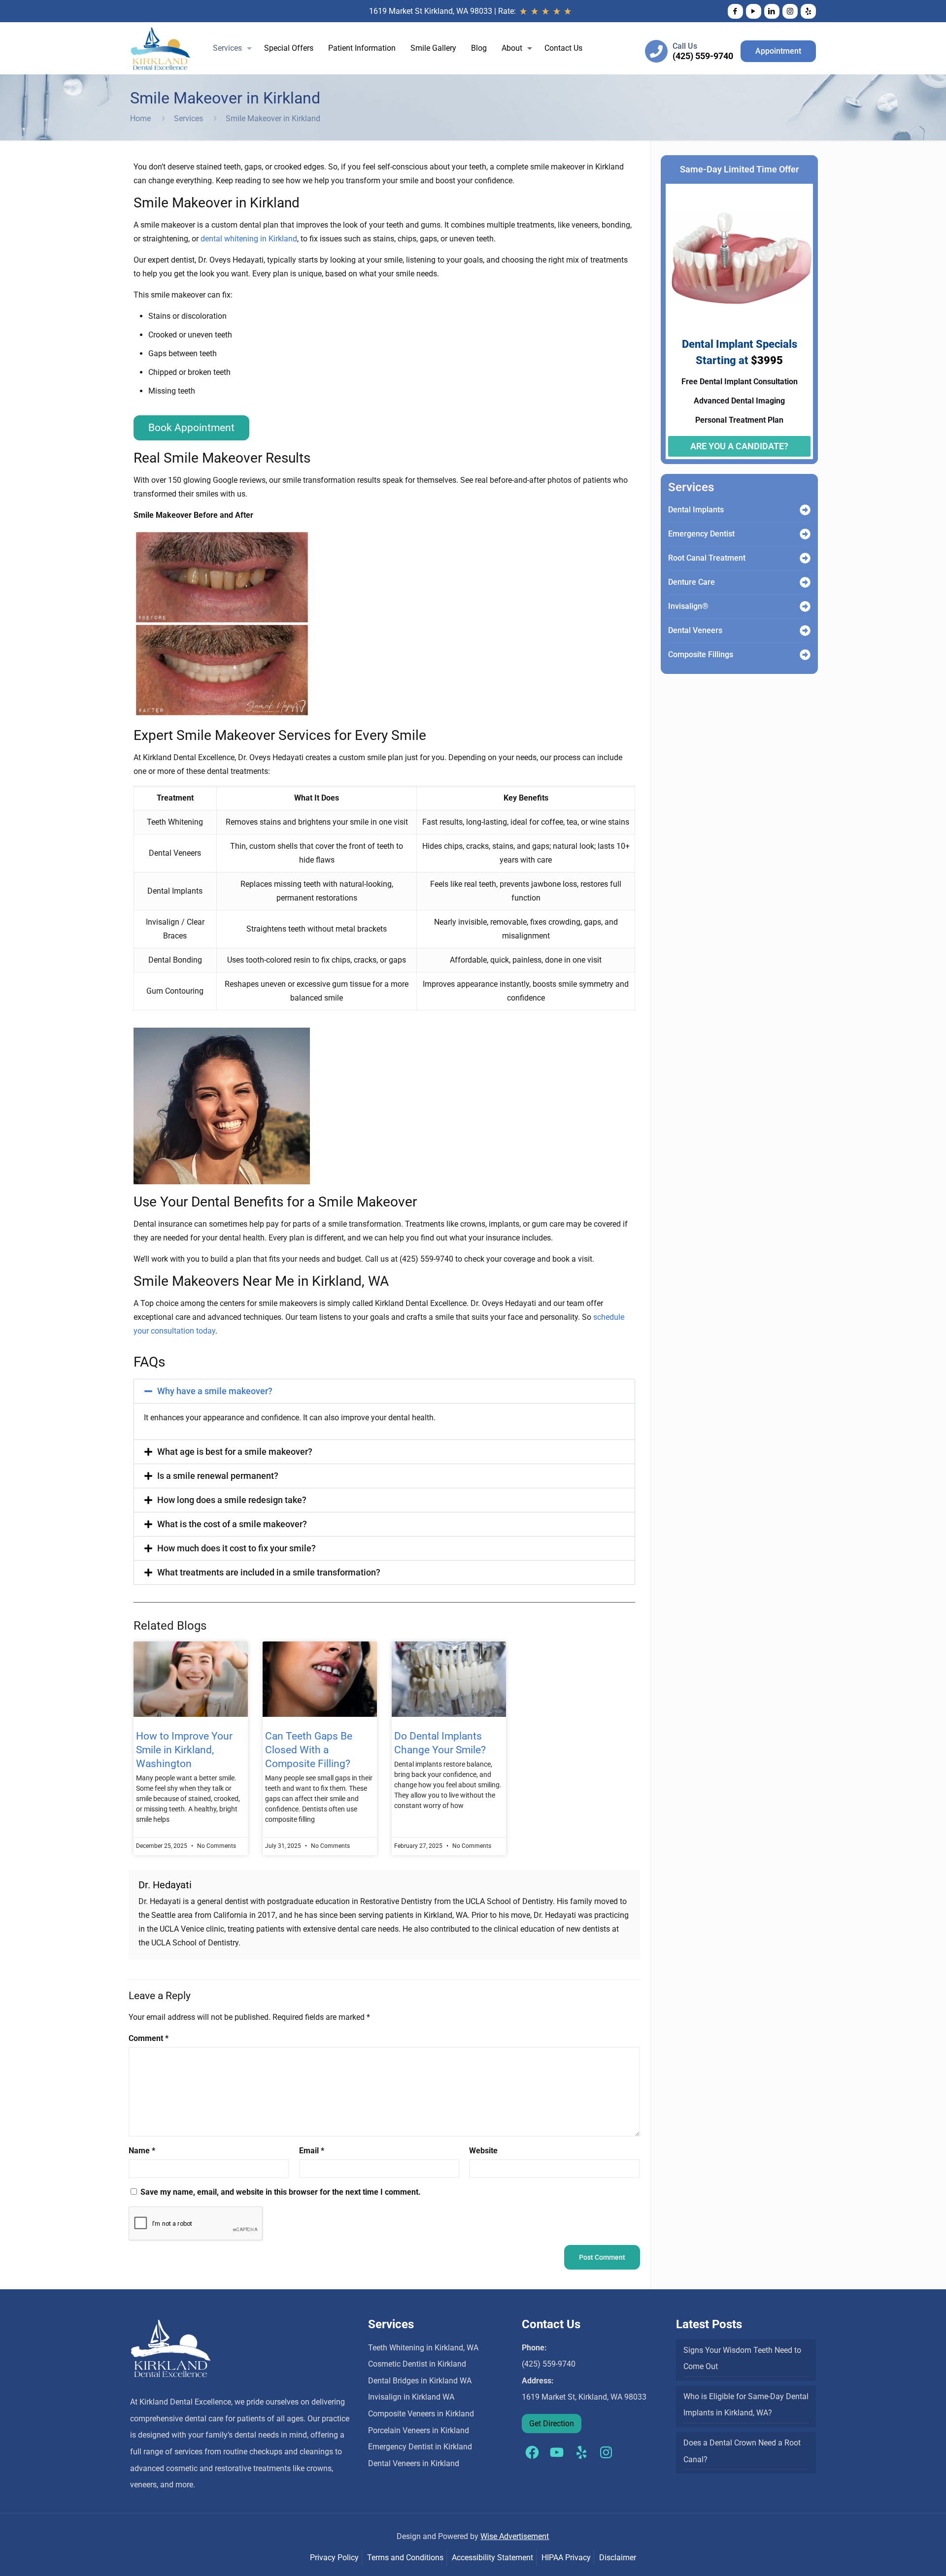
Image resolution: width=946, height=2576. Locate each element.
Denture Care (692, 582)
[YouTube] (754, 11)
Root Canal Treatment (707, 558)
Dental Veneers (695, 630)
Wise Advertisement (515, 2536)
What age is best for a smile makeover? (235, 1452)
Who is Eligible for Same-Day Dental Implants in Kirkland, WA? (746, 2405)
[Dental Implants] (805, 510)
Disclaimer (618, 2558)
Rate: (508, 11)
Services (188, 118)
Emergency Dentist (701, 534)
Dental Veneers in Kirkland (414, 2463)
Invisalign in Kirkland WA (411, 2397)
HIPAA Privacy (566, 2558)
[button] (385, 1391)
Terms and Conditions (405, 2558)
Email (312, 2151)
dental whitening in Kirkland (249, 239)
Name (142, 2151)
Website (483, 2151)
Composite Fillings (701, 654)
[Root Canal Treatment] (805, 558)
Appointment (778, 51)
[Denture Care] (805, 582)
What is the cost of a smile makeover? (232, 1524)
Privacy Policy (334, 2558)
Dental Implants (696, 510)
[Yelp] (808, 11)
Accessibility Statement (492, 2558)
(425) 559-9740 (703, 56)
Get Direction (552, 2424)
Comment (149, 2038)
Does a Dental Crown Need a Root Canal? (742, 2451)
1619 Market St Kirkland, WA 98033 (431, 11)
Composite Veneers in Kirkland (421, 2414)
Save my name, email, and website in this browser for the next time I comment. (281, 2192)
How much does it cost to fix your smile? (236, 1548)
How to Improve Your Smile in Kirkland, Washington (184, 1750)
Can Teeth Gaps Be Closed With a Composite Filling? (309, 1750)
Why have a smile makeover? (215, 1391)
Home (140, 118)
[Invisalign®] (805, 606)
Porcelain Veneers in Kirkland (419, 2430)
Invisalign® (688, 606)
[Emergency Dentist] (805, 534)
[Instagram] (790, 11)
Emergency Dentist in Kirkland (420, 2447)
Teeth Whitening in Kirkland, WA (423, 2348)
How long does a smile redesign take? (232, 1500)
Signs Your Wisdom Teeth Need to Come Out (742, 2359)
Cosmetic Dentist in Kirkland (417, 2364)
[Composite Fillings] (805, 655)
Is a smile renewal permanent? (218, 1476)
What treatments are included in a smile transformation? (269, 1572)
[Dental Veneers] (805, 631)
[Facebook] (735, 11)
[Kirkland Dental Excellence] (160, 48)
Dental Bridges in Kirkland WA (420, 2381)
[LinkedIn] (772, 11)
